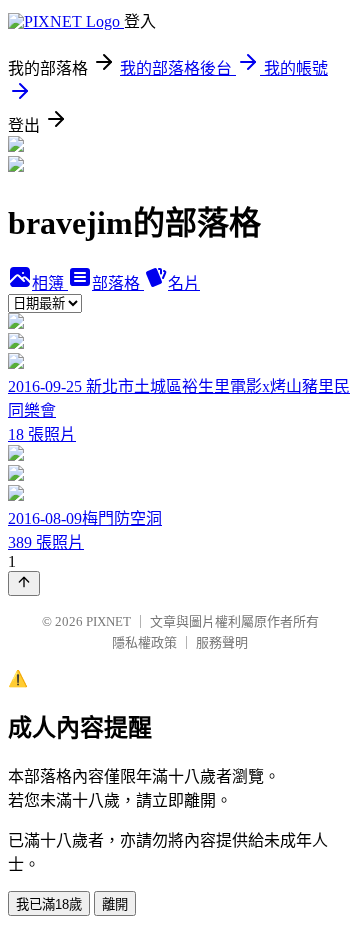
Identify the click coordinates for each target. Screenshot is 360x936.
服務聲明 (222, 642)
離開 (115, 904)
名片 (184, 283)
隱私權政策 (144, 642)
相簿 (50, 283)
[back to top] (24, 583)
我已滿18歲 (49, 904)
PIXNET (108, 621)
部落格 (118, 283)
